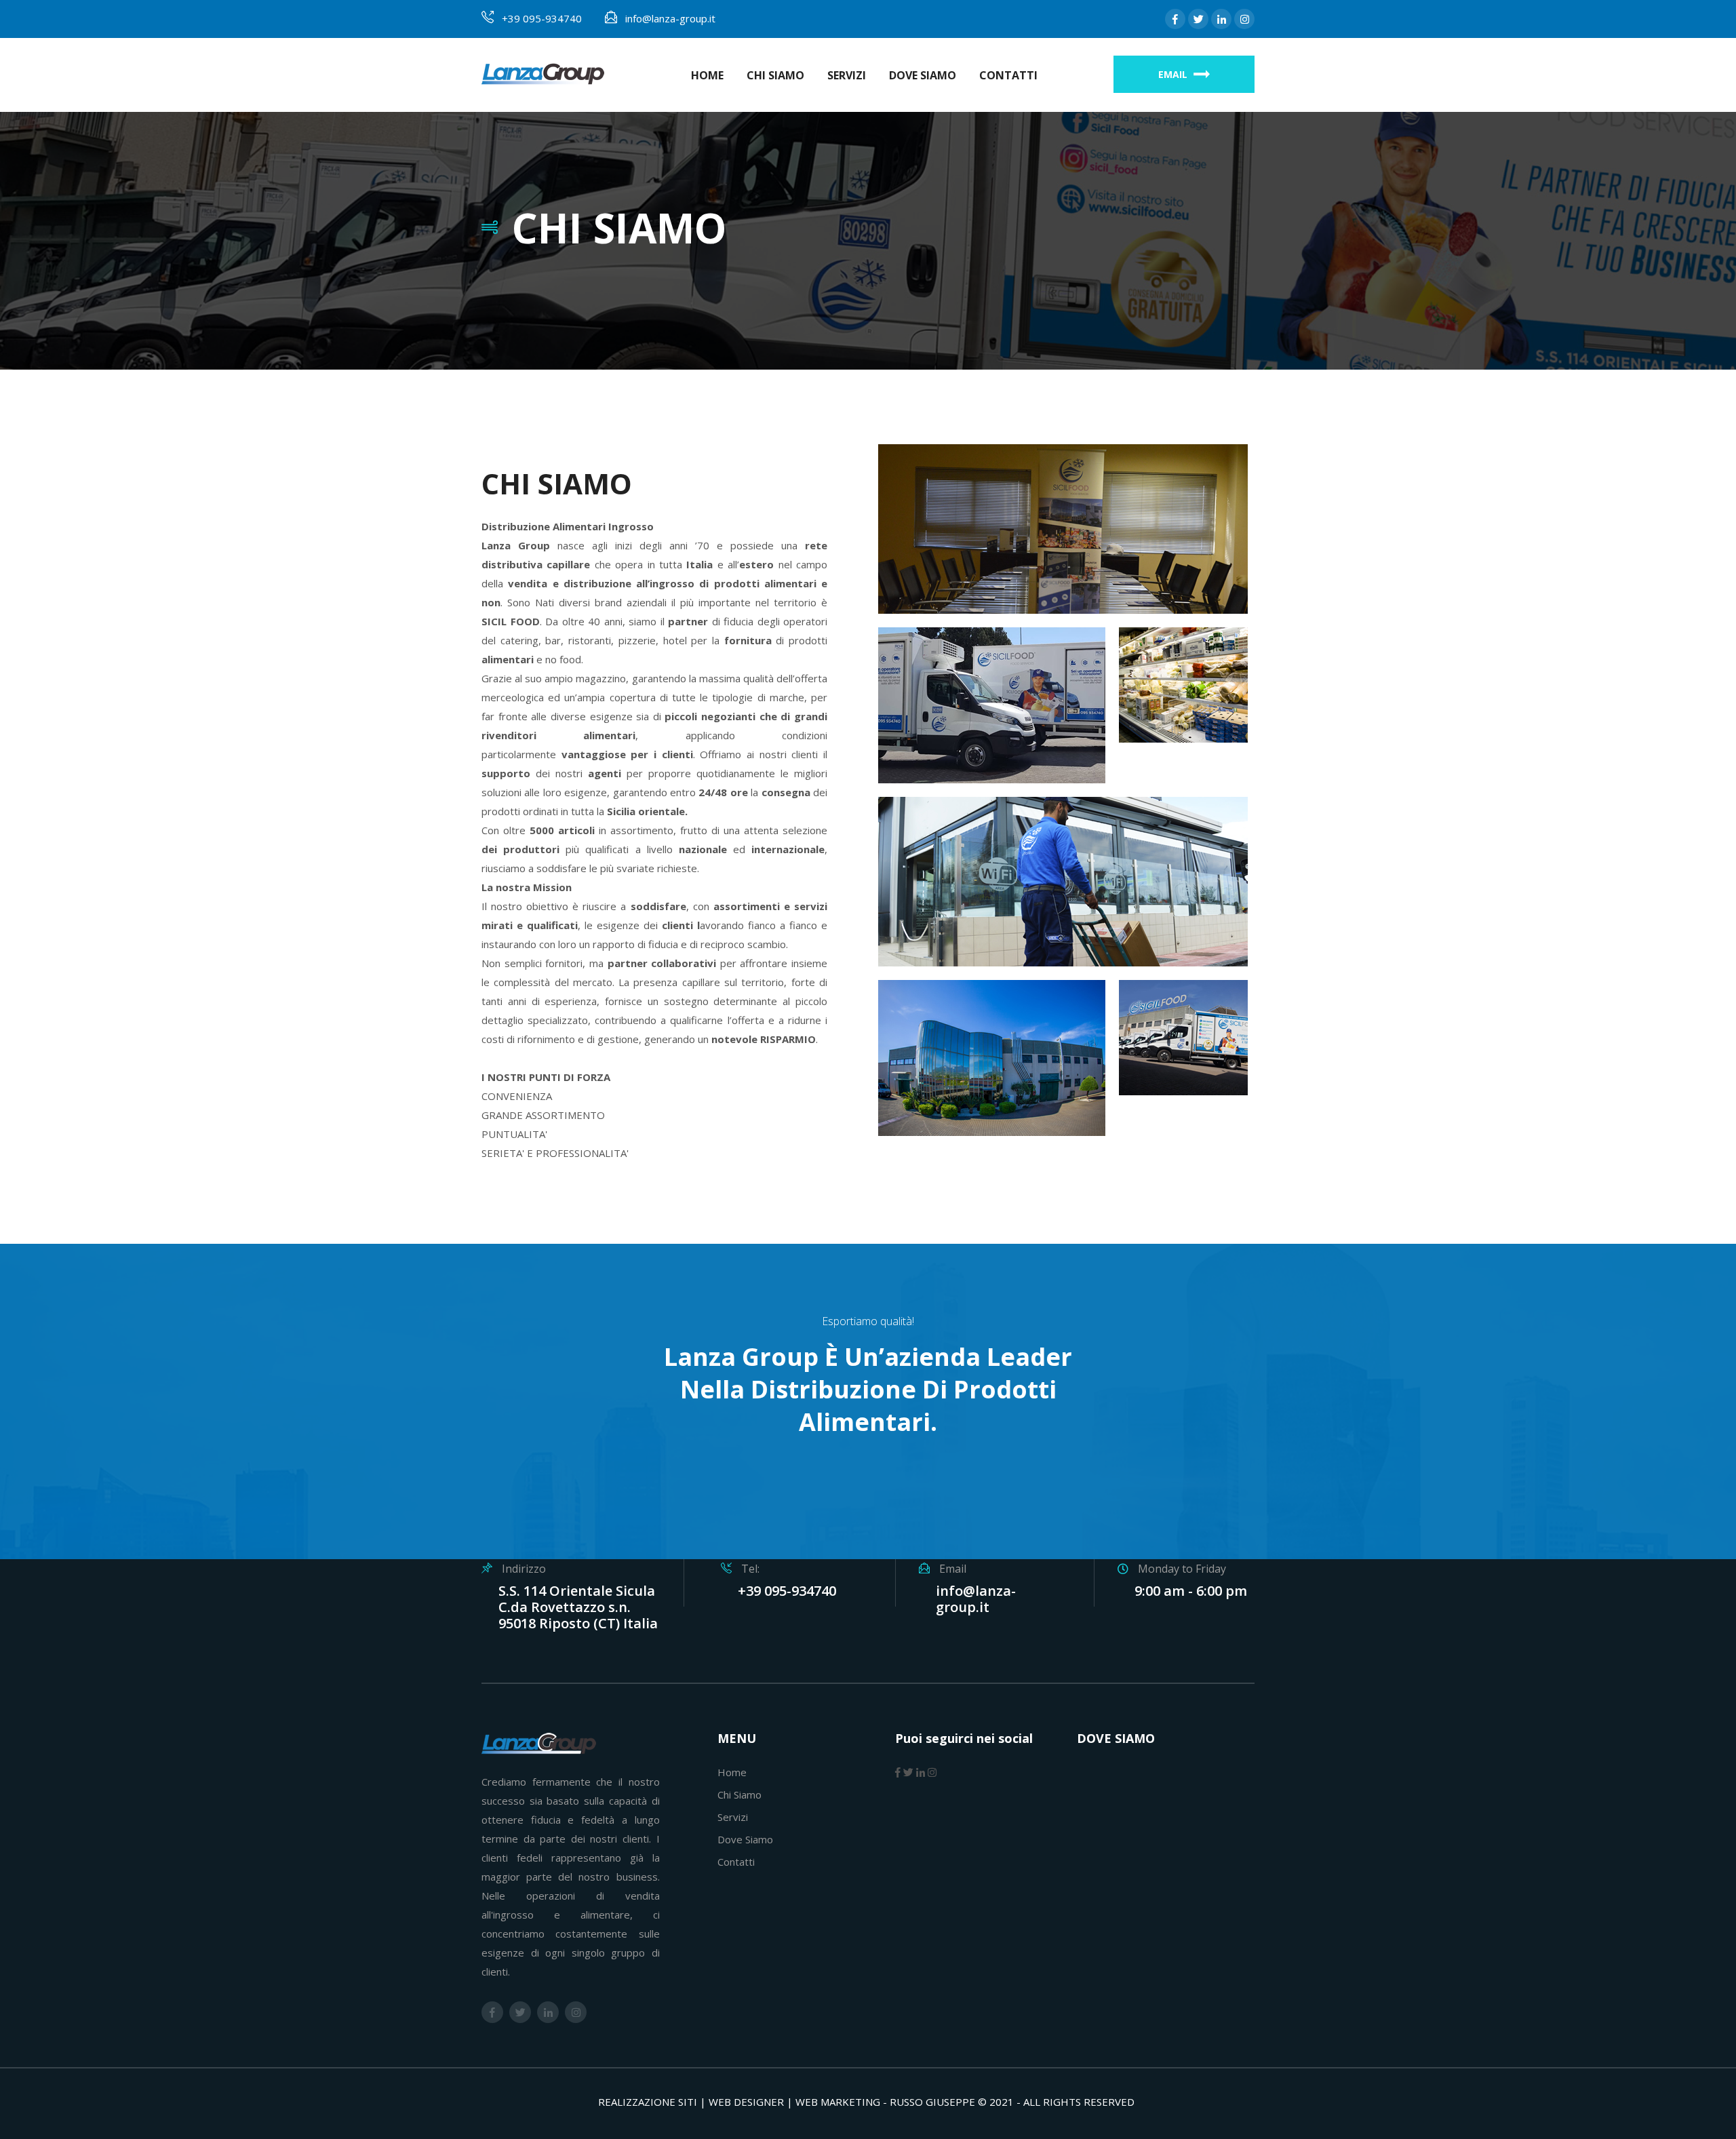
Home (707, 75)
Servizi (847, 75)
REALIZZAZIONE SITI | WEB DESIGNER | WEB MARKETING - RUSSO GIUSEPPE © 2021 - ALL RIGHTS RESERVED (866, 2102)
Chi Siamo (775, 75)
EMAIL (1174, 74)
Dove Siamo (923, 75)
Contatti (1008, 75)
